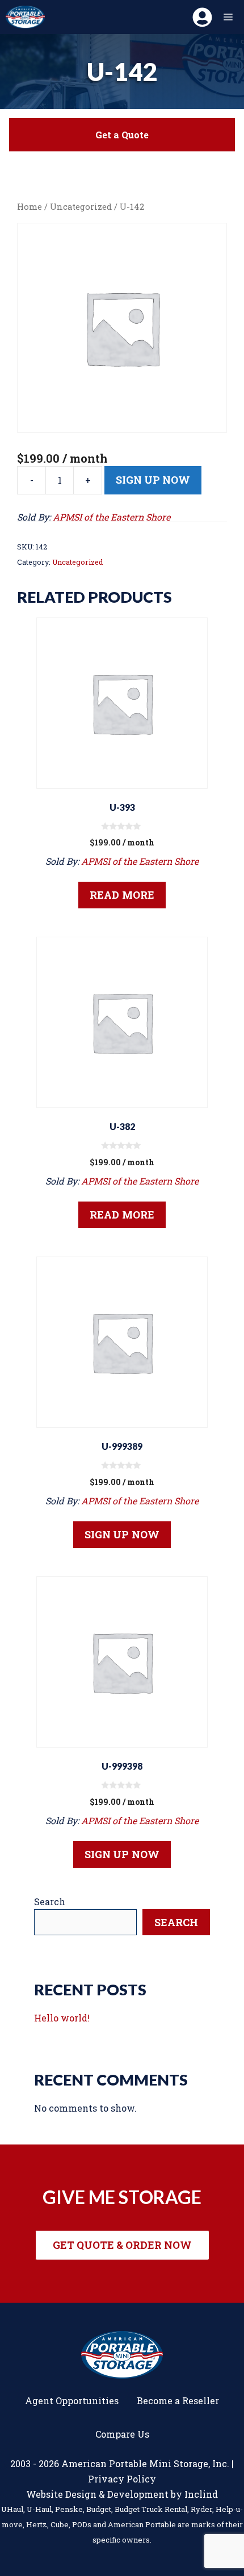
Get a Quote (122, 135)
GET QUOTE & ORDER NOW (122, 2245)
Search (50, 1902)
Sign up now (153, 480)
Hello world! (62, 2018)
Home (30, 207)
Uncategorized (81, 207)
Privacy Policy (122, 2479)
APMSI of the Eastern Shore (112, 517)
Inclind (201, 2494)
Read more (122, 895)
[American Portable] (25, 17)
